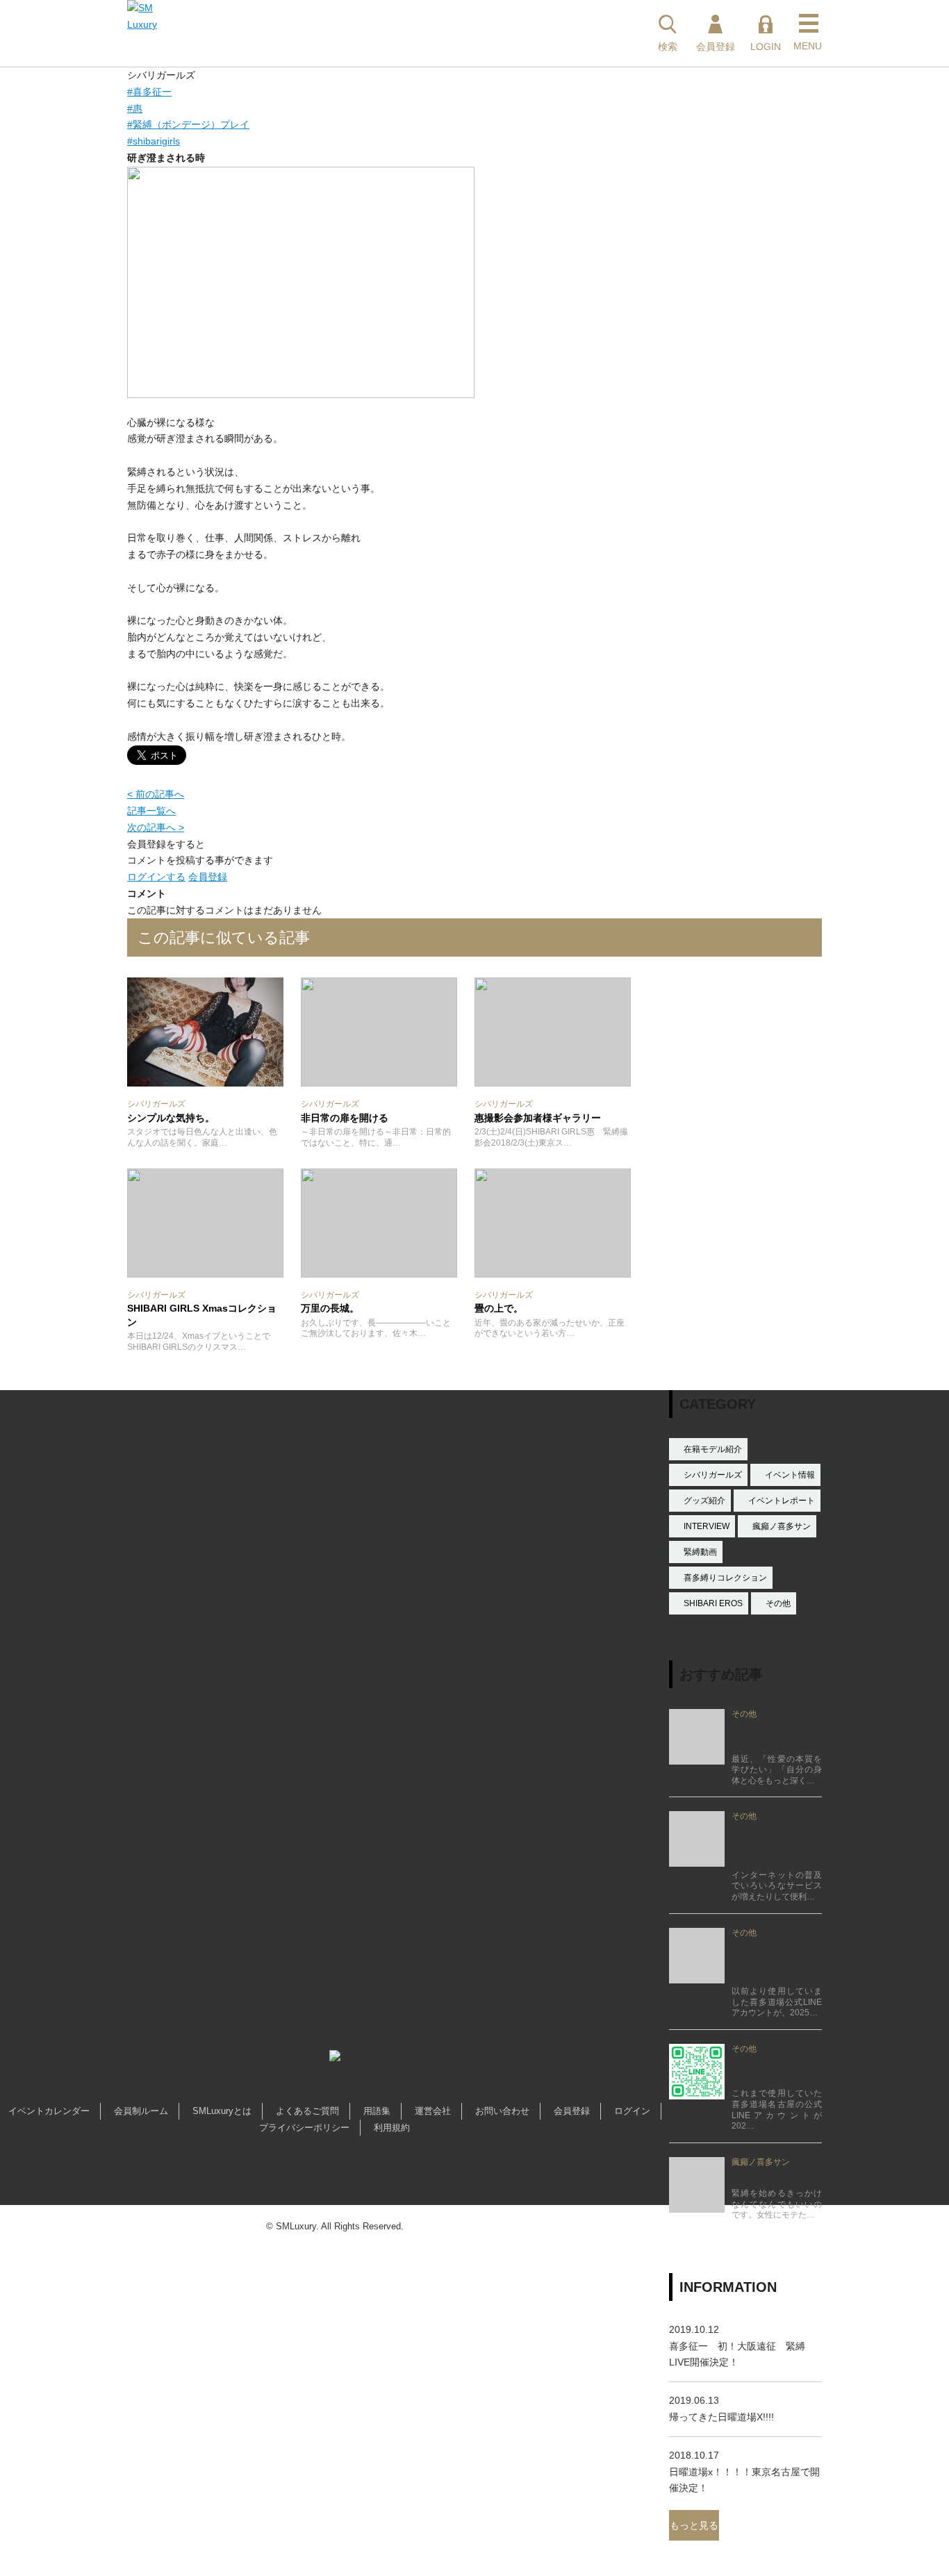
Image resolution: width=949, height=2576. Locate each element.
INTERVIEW (707, 1526)
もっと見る (694, 2525)
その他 (778, 1603)
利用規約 (392, 2128)
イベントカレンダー (49, 2111)
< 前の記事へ (156, 794)
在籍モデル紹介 (713, 1449)
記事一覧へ (151, 811)
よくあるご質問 (307, 2111)
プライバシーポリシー (304, 2128)
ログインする (156, 877)
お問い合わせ (502, 2111)
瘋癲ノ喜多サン (782, 1526)
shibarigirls (154, 141)
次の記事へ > (156, 827)
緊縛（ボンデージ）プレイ (188, 124)
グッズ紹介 (704, 1501)
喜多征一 (149, 92)
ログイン (632, 2111)
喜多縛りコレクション (725, 1578)
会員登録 (208, 877)
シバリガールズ (713, 1475)
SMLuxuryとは (222, 2111)
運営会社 (433, 2111)
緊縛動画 (700, 1552)
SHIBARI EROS (713, 1603)
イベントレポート (782, 1501)
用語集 (377, 2111)
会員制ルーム (141, 2111)
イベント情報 (790, 1475)
